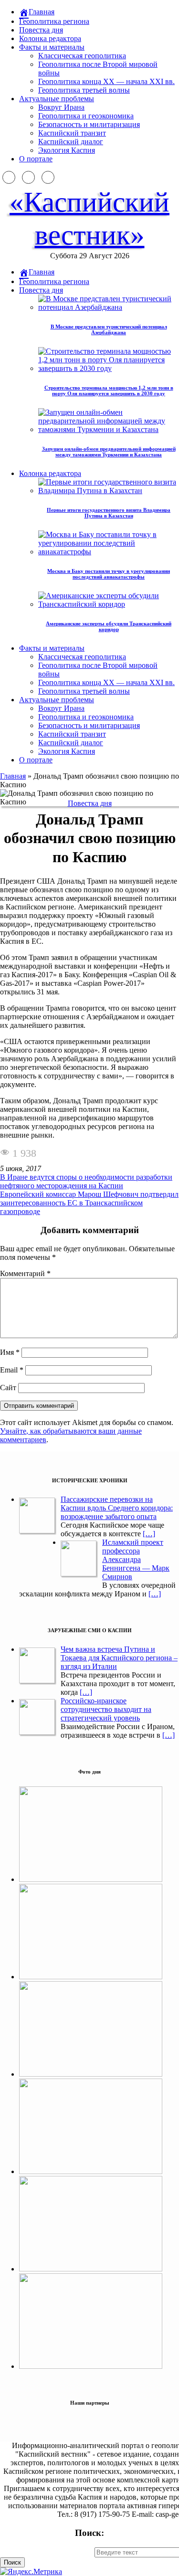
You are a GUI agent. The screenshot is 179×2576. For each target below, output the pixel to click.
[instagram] (28, 177)
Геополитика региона (54, 21)
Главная (13, 776)
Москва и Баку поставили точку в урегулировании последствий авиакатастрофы (109, 574)
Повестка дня (41, 30)
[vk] (48, 177)
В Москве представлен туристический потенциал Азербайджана (109, 329)
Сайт (8, 1388)
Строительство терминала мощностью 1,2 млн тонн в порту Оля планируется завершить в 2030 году (109, 391)
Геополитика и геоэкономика (86, 116)
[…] (149, 1534)
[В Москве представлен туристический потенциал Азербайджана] (91, 1977)
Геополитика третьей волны (84, 90)
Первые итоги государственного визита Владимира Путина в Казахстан (109, 513)
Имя (10, 1352)
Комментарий (25, 1273)
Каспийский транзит (72, 133)
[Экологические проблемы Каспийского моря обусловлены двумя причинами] (91, 2074)
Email (12, 1370)
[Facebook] (9, 177)
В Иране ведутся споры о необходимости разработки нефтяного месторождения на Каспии (86, 1181)
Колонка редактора (50, 38)
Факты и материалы (52, 47)
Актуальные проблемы (57, 99)
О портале (36, 159)
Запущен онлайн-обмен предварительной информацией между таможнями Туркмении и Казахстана (109, 452)
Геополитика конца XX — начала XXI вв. (106, 81)
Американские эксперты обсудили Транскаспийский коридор (109, 626)
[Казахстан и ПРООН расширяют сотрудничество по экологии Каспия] (91, 1879)
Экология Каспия (67, 150)
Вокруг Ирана (61, 107)
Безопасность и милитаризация (89, 124)
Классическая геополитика (82, 56)
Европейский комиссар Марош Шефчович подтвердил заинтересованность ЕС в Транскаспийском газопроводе (89, 1203)
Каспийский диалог (71, 142)
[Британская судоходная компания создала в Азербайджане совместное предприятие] (91, 2366)
